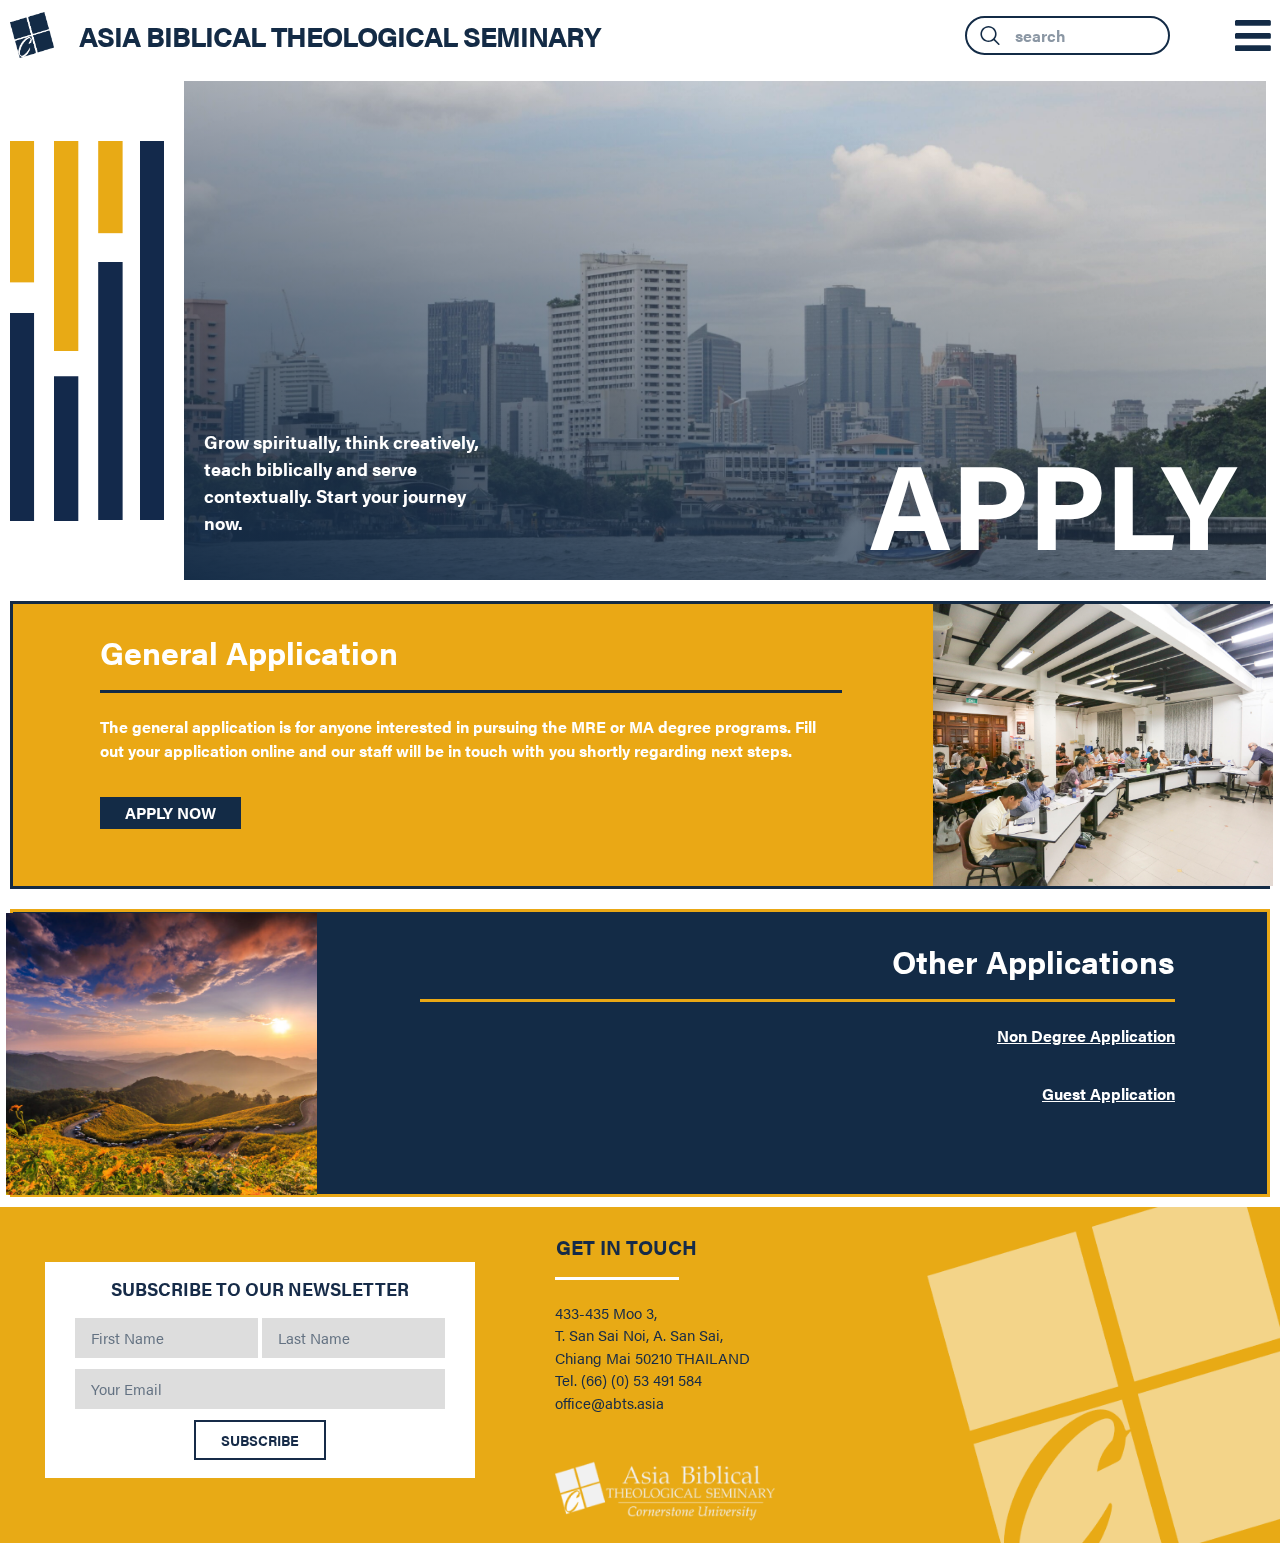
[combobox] (1067, 35)
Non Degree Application (1086, 1035)
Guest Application (1108, 1093)
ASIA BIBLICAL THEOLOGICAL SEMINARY (339, 35)
